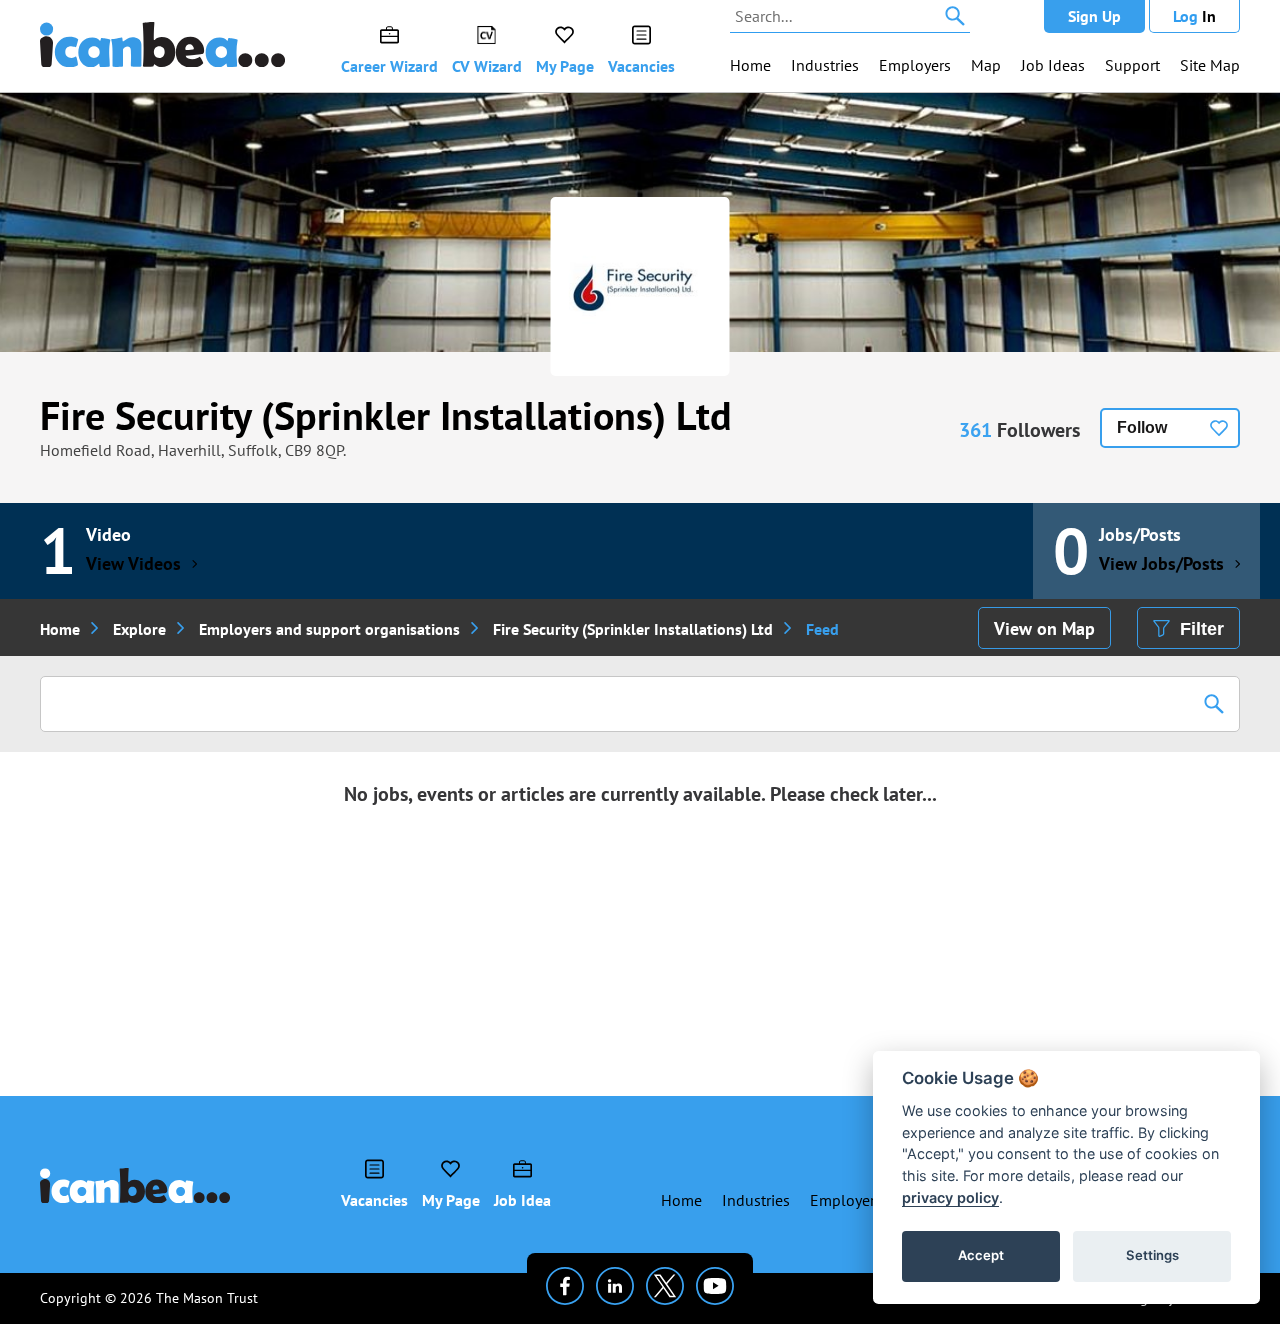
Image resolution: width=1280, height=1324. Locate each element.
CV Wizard (487, 66)
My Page (565, 66)
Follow (1142, 427)
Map (986, 65)
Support (1132, 65)
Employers (915, 65)
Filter (1202, 629)
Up (1094, 16)
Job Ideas (1053, 65)
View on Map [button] (1044, 628)
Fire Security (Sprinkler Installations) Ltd (386, 415)
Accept (981, 1255)
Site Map (1210, 65)
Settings (1152, 1255)
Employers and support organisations (329, 629)
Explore (139, 629)
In (1194, 16)
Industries (825, 65)
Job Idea (522, 1200)
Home (750, 65)
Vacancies (641, 66)
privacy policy (950, 1197)
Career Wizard (389, 66)
